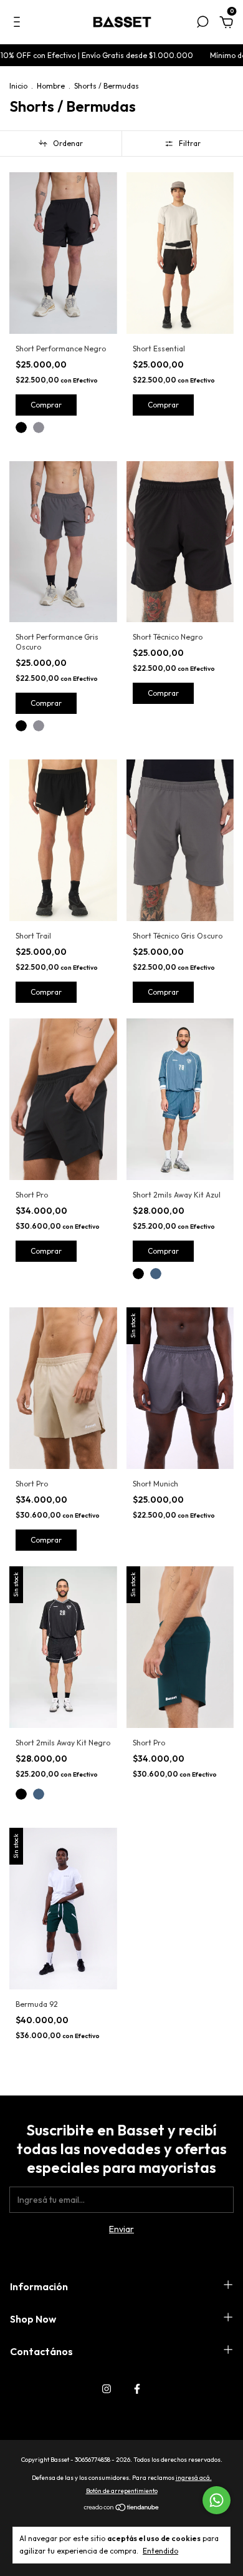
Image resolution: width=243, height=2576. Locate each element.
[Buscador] (202, 24)
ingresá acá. (194, 2478)
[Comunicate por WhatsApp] (217, 2500)
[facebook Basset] (137, 2389)
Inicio (18, 86)
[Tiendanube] (122, 2509)
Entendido (160, 2551)
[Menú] (19, 24)
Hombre (51, 86)
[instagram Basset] (107, 2389)
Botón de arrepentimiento (122, 2491)
